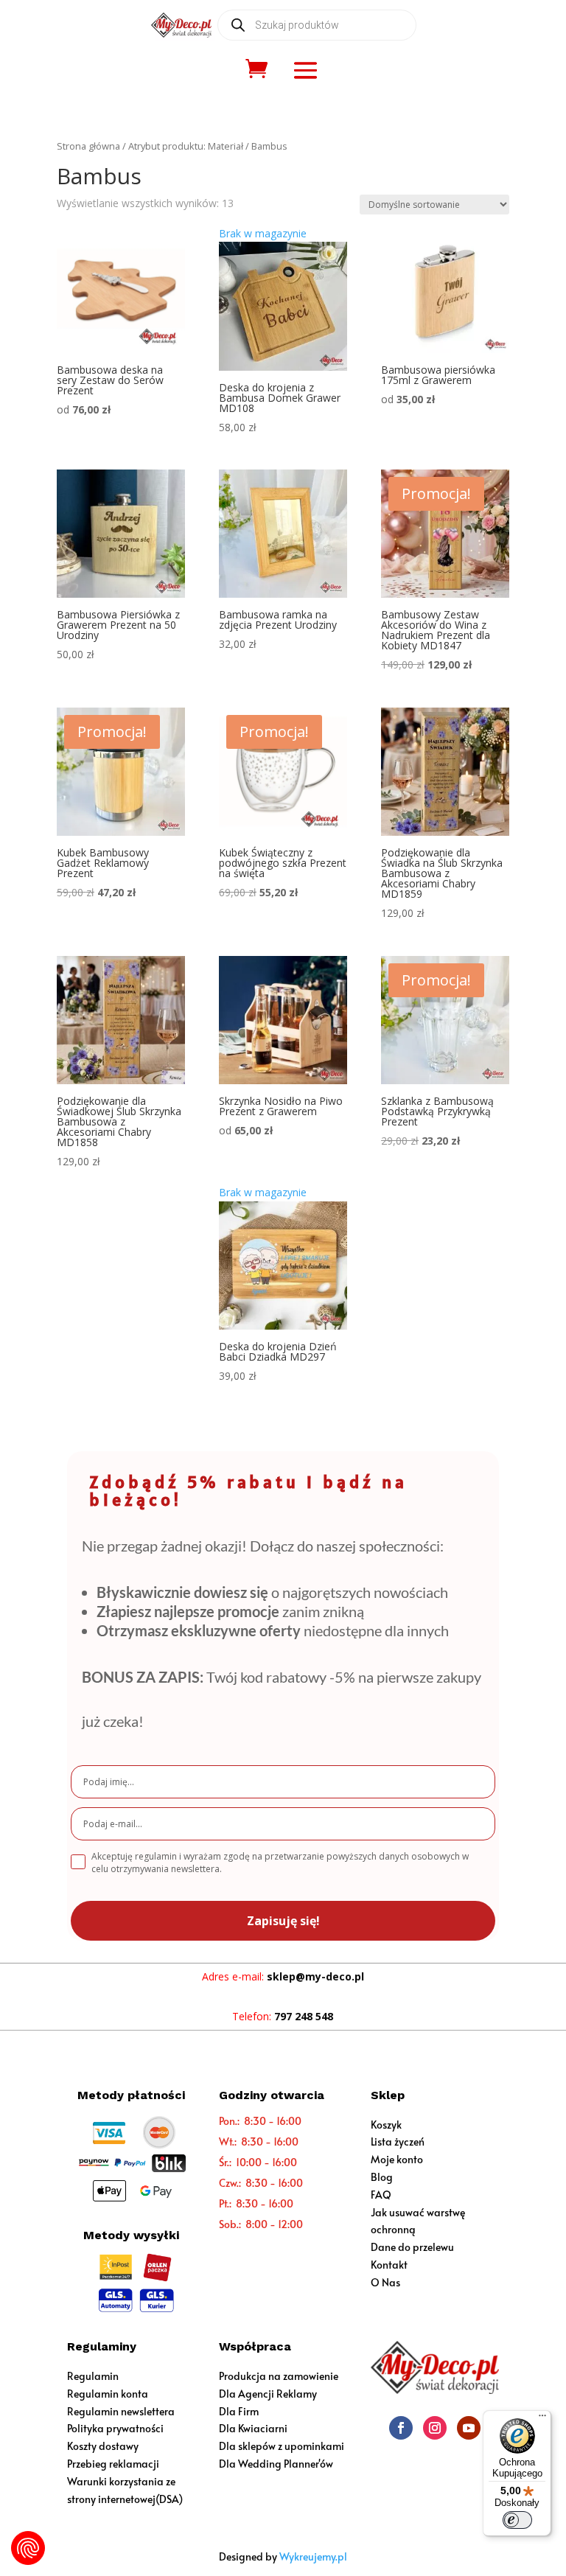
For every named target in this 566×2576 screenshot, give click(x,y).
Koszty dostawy (103, 2446)
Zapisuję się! (283, 1921)
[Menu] (542, 2419)
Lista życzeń (398, 2142)
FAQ (381, 2195)
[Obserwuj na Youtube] (469, 2428)
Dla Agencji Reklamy (268, 2394)
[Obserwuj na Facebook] (401, 2428)
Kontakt (389, 2265)
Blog (382, 2177)
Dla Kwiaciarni (253, 2428)
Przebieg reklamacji (113, 2464)
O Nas (385, 2282)
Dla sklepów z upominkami (282, 2446)
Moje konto (397, 2159)
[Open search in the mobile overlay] (317, 25)
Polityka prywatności (115, 2428)
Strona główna (88, 146)
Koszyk (386, 2125)
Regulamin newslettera (121, 2411)
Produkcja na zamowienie (279, 2376)
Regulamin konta (108, 2394)
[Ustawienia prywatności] (28, 2548)
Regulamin (93, 2376)
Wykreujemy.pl (313, 2556)
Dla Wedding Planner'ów (276, 2464)
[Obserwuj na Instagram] (435, 2428)
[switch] (517, 2520)
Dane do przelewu (412, 2247)
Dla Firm (239, 2411)
